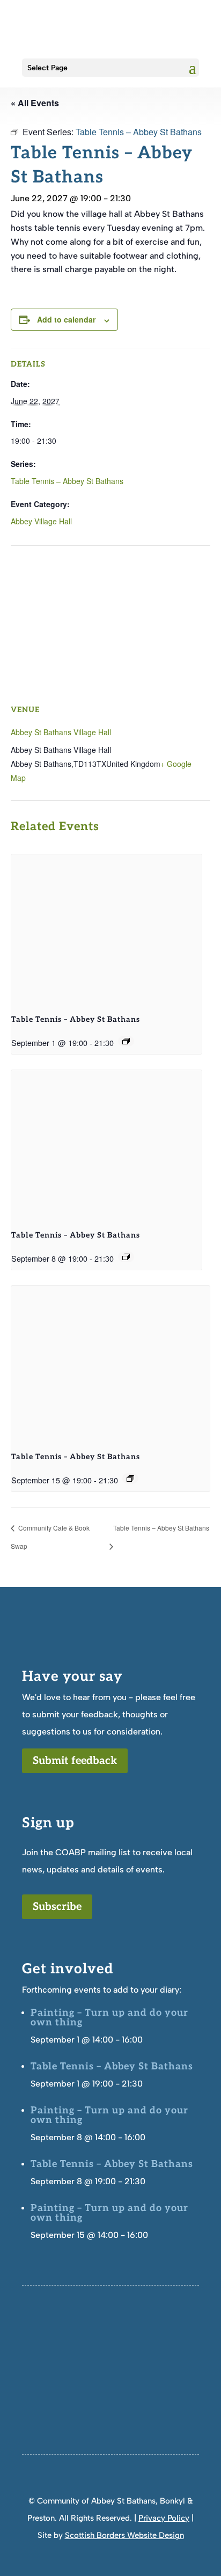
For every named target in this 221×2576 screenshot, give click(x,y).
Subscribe (57, 1907)
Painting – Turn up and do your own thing (109, 2018)
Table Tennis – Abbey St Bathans (67, 481)
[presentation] (106, 926)
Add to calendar (66, 319)
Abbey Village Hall (41, 521)
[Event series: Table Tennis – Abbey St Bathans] (126, 1041)
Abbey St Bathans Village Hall (61, 732)
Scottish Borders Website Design (124, 2535)
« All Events (35, 103)
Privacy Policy (164, 2518)
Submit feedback (75, 1761)
